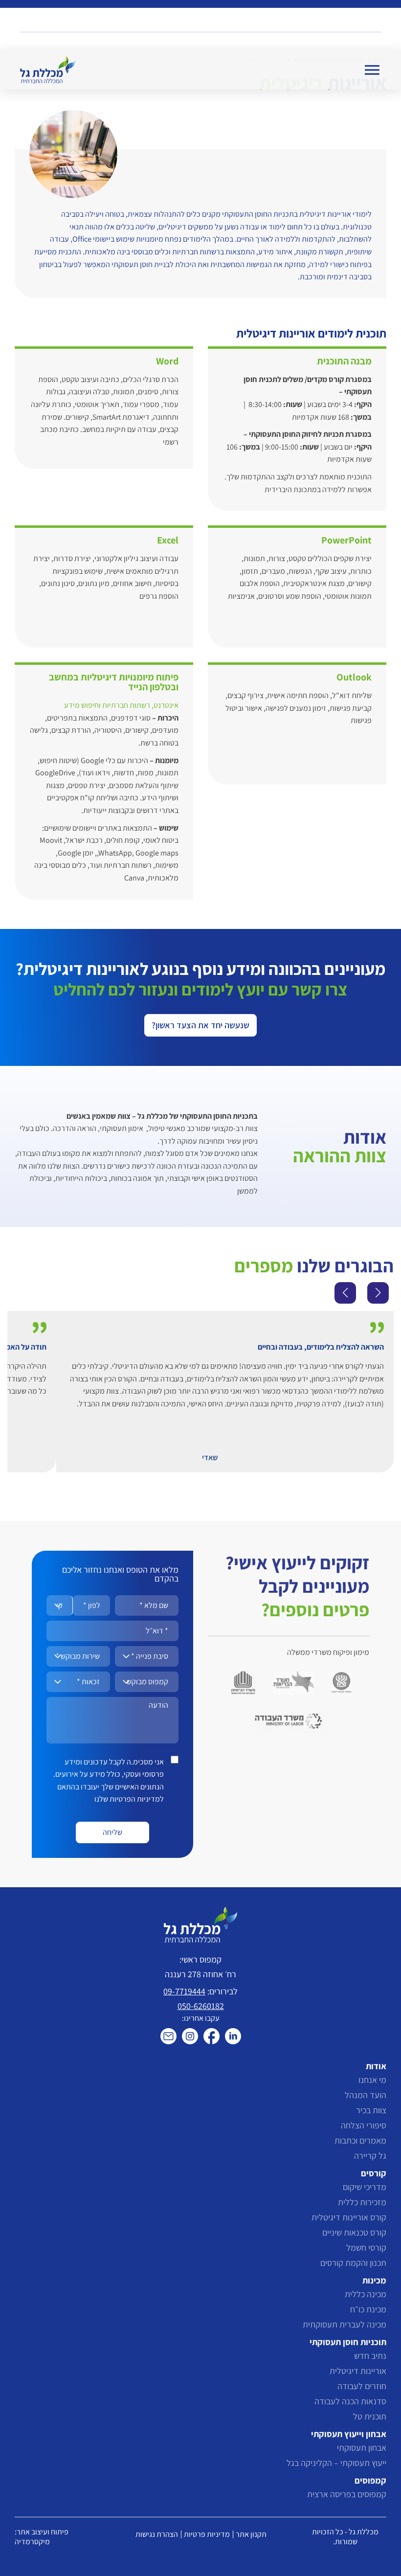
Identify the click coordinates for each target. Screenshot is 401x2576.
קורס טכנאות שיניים (354, 2232)
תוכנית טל (370, 2416)
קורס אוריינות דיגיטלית (349, 2217)
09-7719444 (184, 1991)
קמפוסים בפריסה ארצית (347, 2494)
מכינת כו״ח (368, 2309)
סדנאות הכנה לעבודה (350, 2401)
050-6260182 (201, 2006)
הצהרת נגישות (157, 2534)
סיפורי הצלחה (364, 2125)
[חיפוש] (375, 22)
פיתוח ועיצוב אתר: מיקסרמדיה (42, 2537)
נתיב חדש (370, 2356)
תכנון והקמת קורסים (353, 2263)
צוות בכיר (371, 2110)
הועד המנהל (366, 2095)
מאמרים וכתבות (360, 2140)
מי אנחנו (372, 2080)
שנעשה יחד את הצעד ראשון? (200, 1025)
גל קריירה (370, 2156)
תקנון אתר (251, 2534)
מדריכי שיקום (365, 2187)
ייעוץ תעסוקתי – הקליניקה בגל (336, 2463)
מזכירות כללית (362, 2202)
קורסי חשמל (366, 2248)
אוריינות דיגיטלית (358, 2371)
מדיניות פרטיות (207, 2534)
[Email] (168, 2036)
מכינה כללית (366, 2294)
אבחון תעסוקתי (362, 2448)
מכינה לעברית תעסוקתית (345, 2324)
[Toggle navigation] (372, 70)
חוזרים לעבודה (362, 2386)
